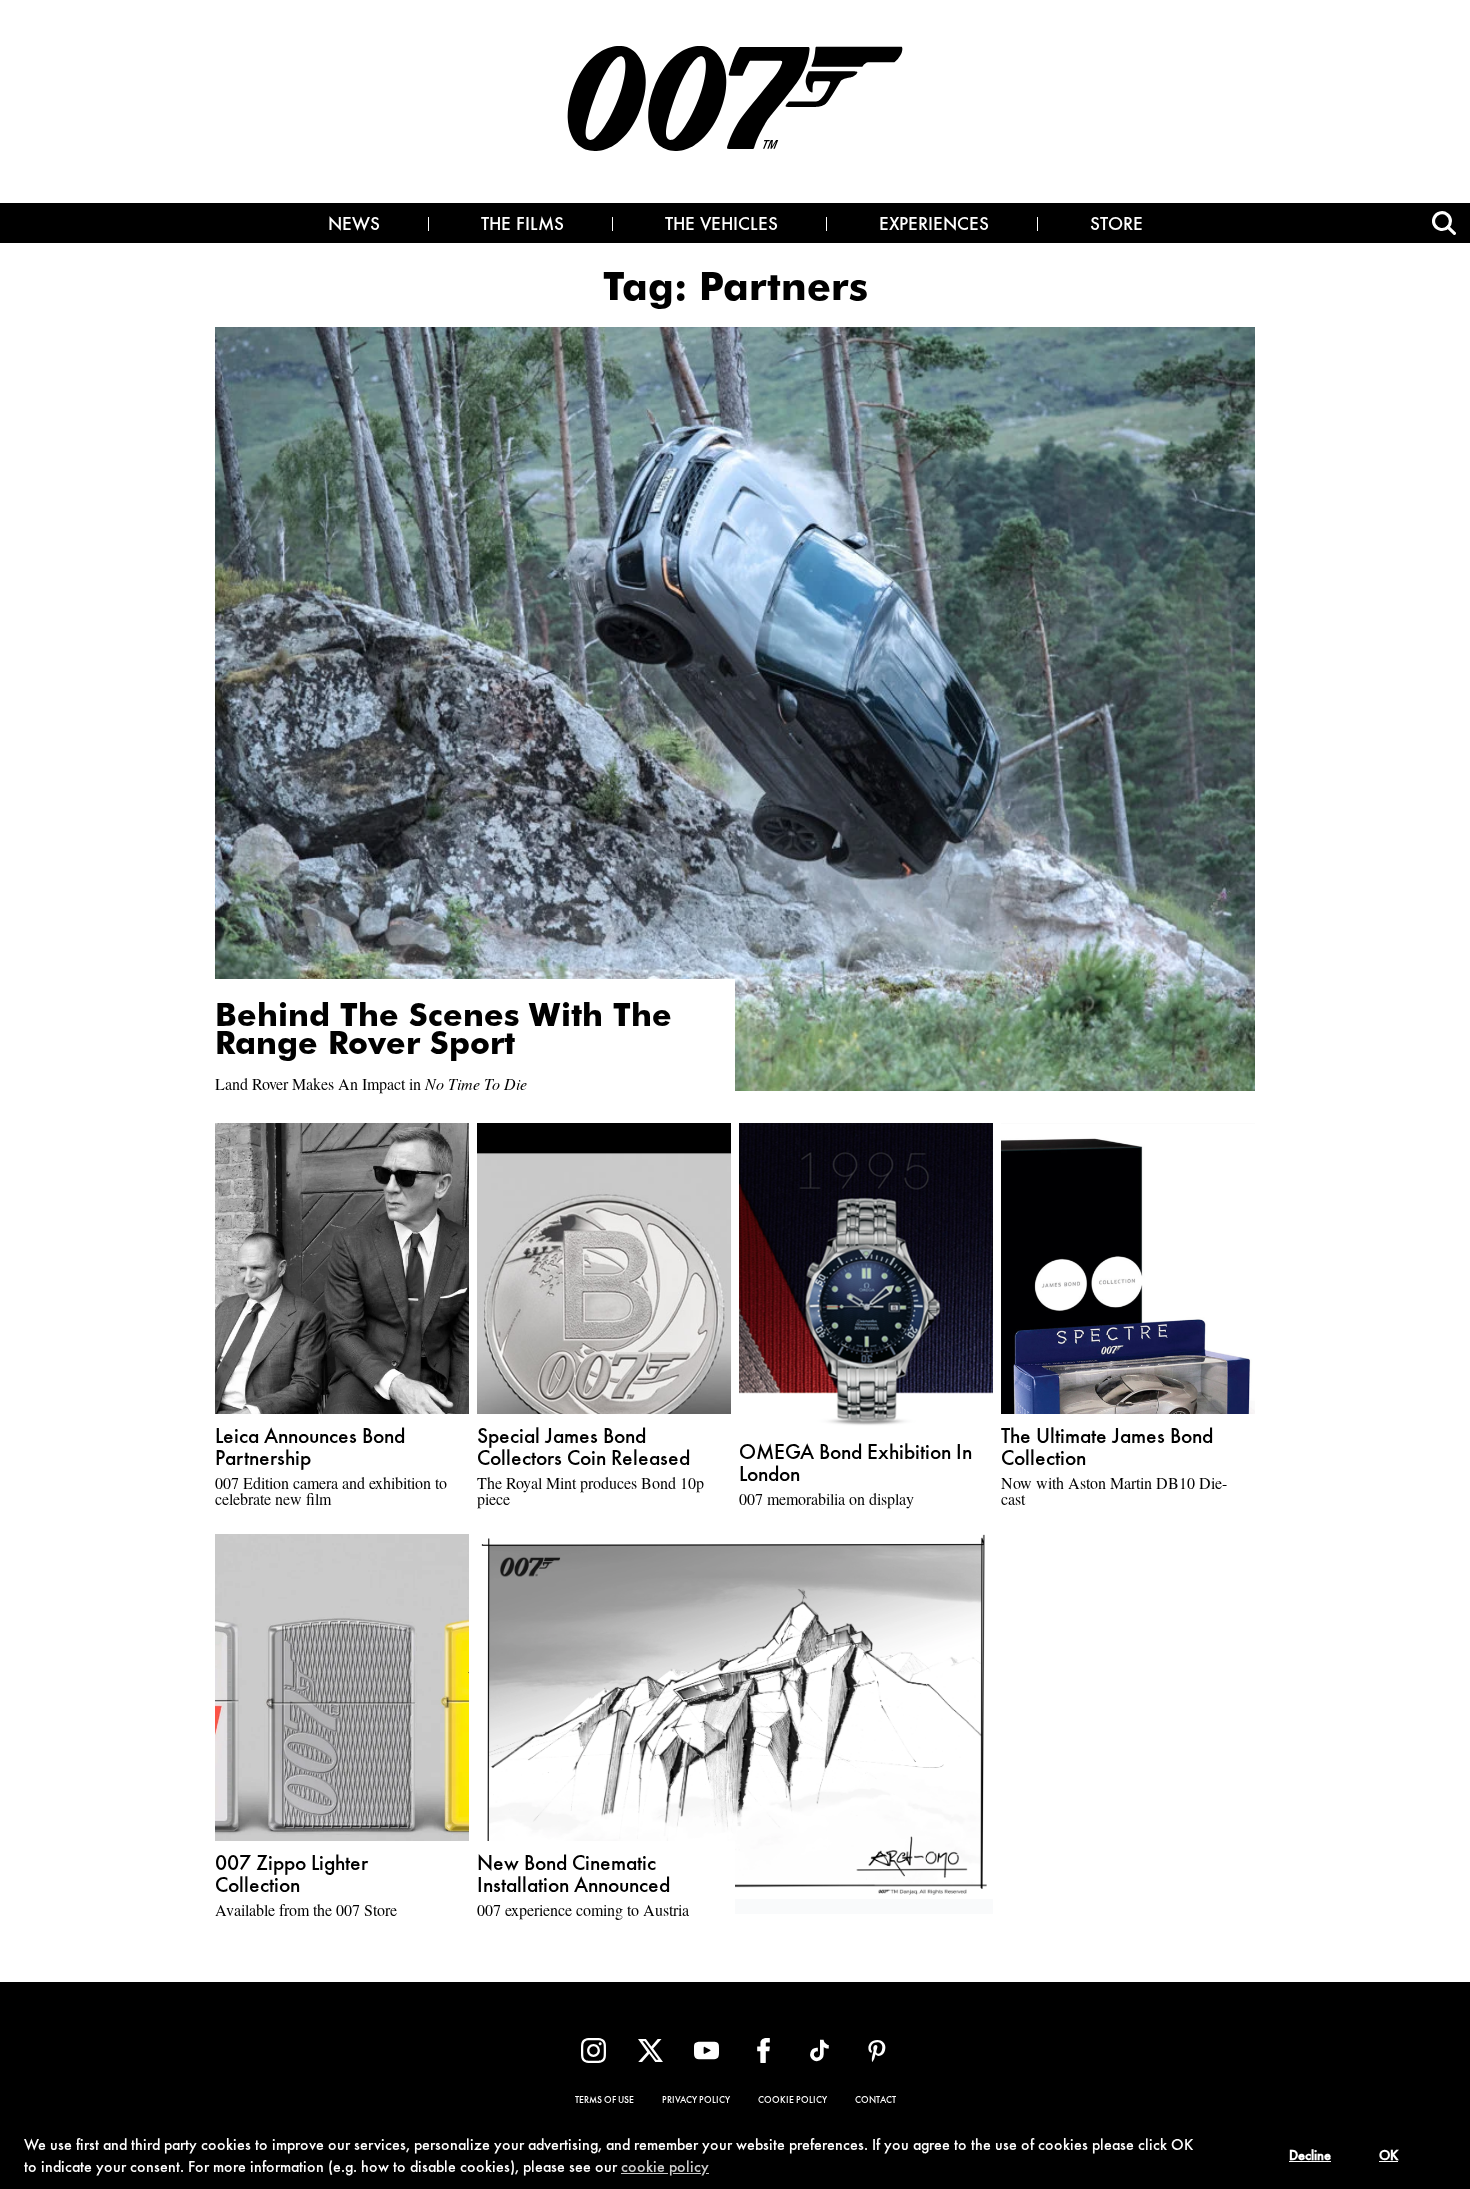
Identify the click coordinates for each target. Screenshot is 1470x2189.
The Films (522, 226)
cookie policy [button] (665, 2168)
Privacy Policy (696, 2101)
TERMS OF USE (604, 2101)
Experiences (934, 226)
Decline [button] (1310, 2157)
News (354, 226)
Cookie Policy (792, 2101)
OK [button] (1388, 2157)
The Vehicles (721, 226)
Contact (875, 2101)
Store (1116, 226)
